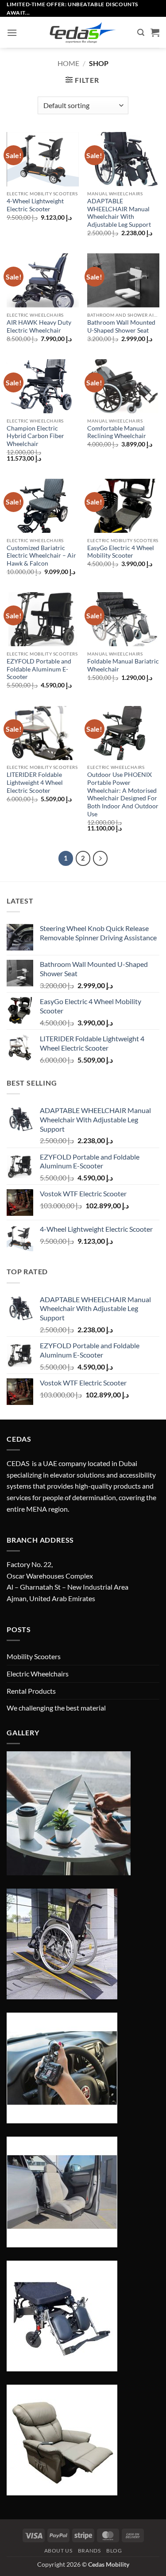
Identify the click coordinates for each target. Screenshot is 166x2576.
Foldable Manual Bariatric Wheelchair (123, 665)
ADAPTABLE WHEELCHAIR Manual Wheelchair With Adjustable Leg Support (119, 213)
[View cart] (155, 32)
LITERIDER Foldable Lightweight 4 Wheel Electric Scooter (35, 782)
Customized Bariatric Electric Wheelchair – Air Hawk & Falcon (41, 556)
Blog (114, 2551)
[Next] (100, 858)
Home (68, 63)
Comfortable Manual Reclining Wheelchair (117, 432)
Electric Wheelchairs (38, 1674)
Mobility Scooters (34, 1656)
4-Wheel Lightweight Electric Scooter (35, 205)
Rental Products (31, 1691)
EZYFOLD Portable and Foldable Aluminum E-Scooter (39, 669)
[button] (12, 33)
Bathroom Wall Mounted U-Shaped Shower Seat (121, 326)
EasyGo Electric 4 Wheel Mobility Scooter (121, 552)
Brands (89, 2551)
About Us (58, 2551)
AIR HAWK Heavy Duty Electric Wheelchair (39, 326)
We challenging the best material (56, 1708)
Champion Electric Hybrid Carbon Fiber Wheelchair (35, 436)
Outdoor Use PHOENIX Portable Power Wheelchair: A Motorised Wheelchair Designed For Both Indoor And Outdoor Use (123, 794)
